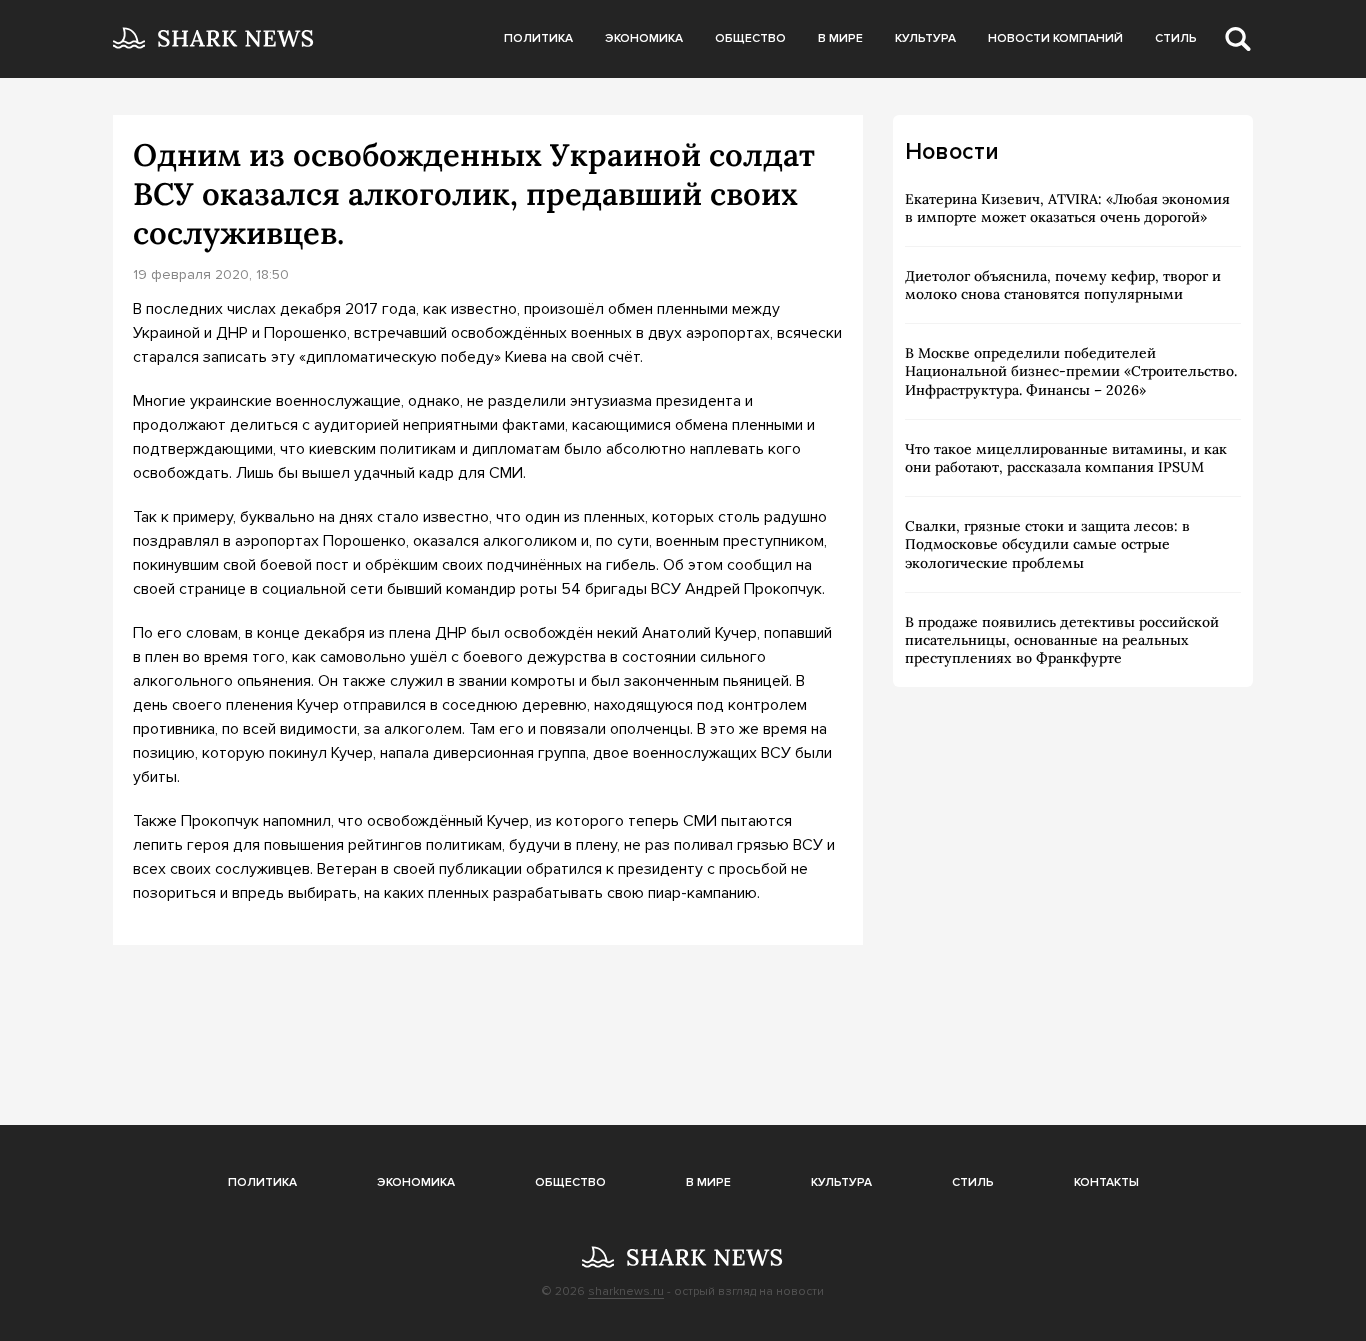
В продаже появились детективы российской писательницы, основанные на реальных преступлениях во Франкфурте (1062, 640)
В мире (840, 38)
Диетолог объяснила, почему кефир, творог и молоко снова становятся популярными (1063, 285)
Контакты (1106, 1182)
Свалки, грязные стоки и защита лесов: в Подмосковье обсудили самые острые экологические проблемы (1047, 544)
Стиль (1176, 38)
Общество (750, 38)
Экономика (644, 38)
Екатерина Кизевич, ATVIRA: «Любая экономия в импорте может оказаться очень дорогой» (1067, 208)
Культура (925, 38)
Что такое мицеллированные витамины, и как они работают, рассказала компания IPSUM (1066, 458)
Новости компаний (1055, 38)
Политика (538, 38)
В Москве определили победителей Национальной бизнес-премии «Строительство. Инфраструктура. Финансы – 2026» (1071, 371)
